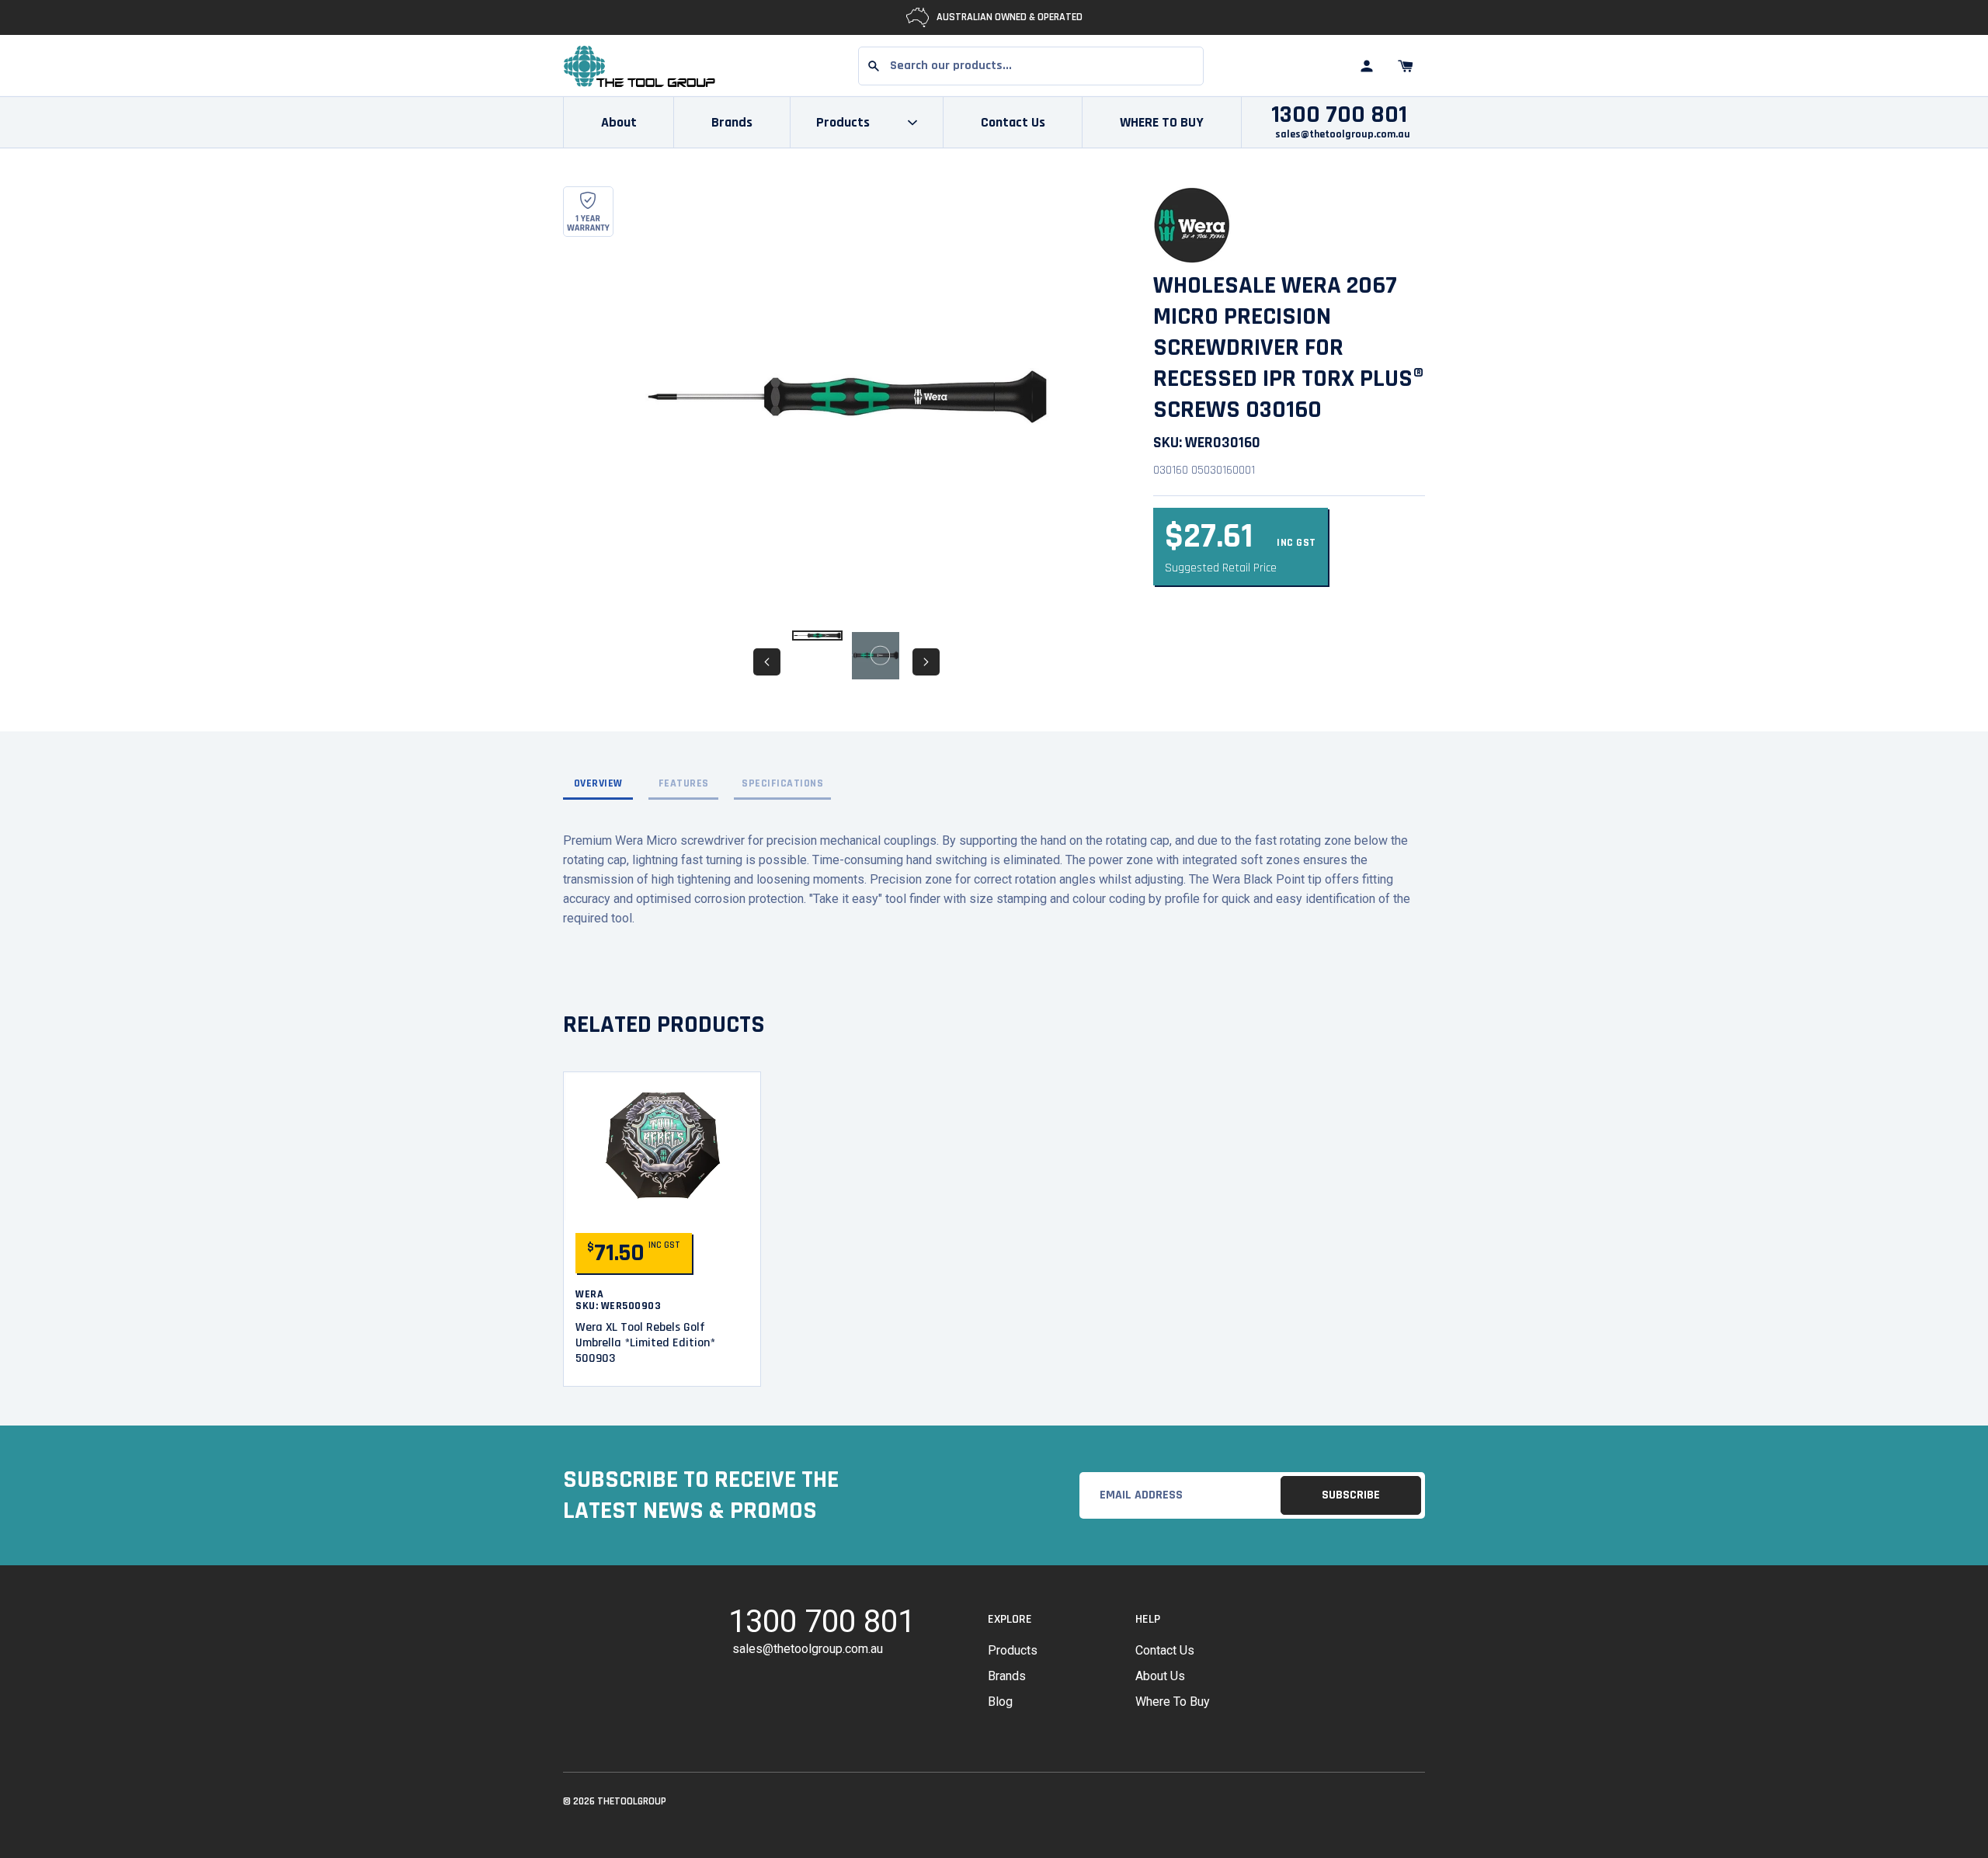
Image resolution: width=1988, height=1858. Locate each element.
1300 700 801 (1339, 115)
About (619, 122)
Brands (732, 122)
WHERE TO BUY (1162, 122)
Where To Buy (1173, 1702)
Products (1013, 1650)
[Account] (1367, 66)
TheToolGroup (632, 1801)
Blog (1000, 1702)
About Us (1160, 1676)
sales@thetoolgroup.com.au (1343, 134)
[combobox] (1031, 66)
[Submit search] (874, 66)
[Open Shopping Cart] (1406, 66)
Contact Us (1013, 122)
